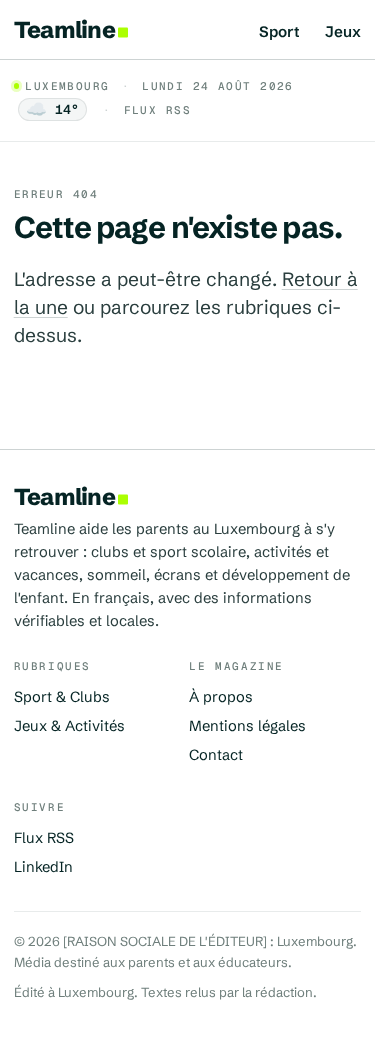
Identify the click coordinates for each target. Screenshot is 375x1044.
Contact (216, 755)
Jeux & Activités (69, 726)
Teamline (64, 29)
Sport (279, 32)
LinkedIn (43, 867)
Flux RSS (157, 110)
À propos (221, 697)
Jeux (343, 32)
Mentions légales (247, 726)
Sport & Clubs (62, 697)
